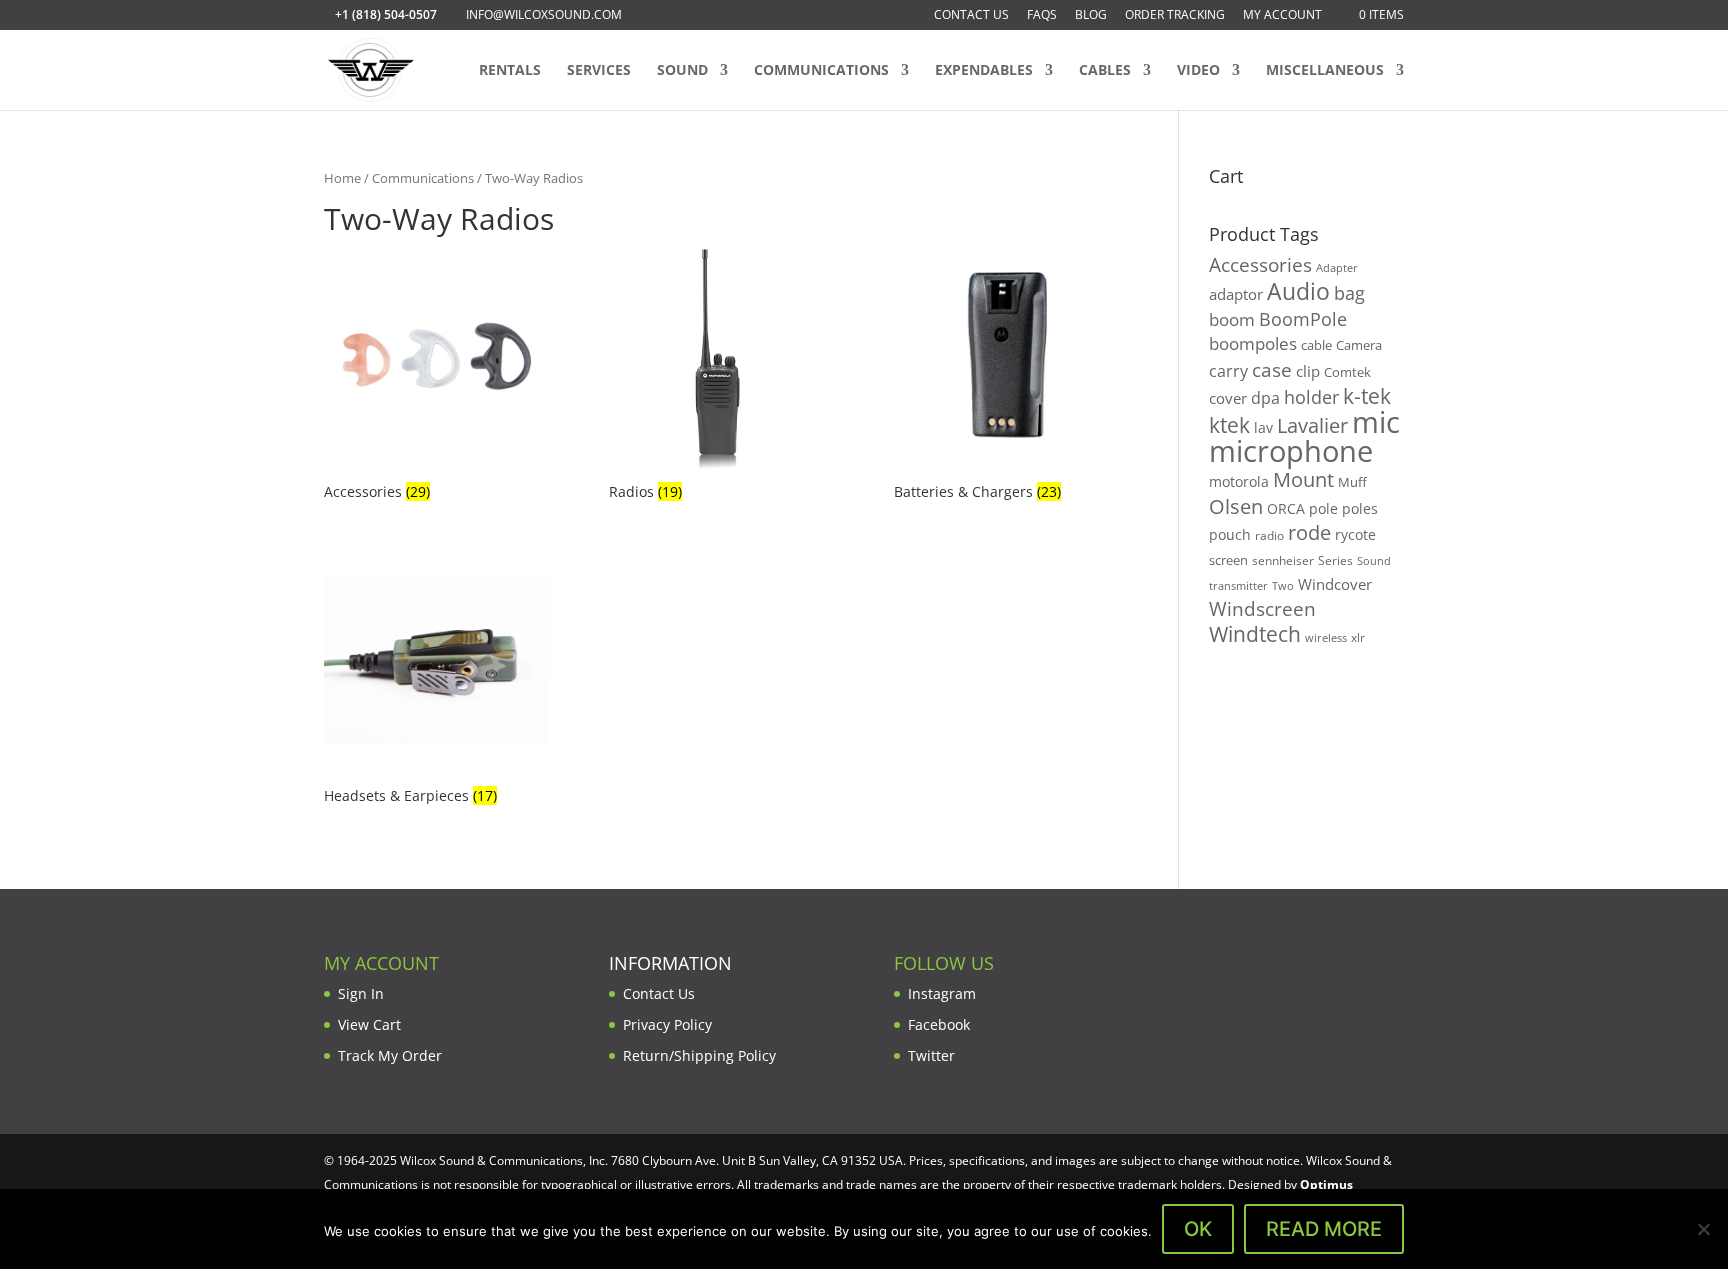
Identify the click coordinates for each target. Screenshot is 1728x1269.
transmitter (1238, 586)
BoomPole (1303, 318)
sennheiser (1283, 560)
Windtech (1255, 634)
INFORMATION (670, 963)
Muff (1352, 482)
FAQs (1042, 16)
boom (1232, 319)
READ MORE (1324, 1229)
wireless (1326, 638)
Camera (1359, 345)
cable (1316, 345)
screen (1228, 560)
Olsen (1236, 506)
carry (1228, 371)
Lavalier (1312, 425)
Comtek (1347, 372)
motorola (1239, 481)
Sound (682, 71)
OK (1198, 1229)
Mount (1303, 479)
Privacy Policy (667, 1024)
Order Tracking (1175, 16)
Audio (1298, 291)
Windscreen (1262, 609)
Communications (821, 71)
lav (1263, 427)
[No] (1703, 1229)
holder (1311, 397)
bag (1349, 293)
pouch (1230, 534)
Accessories (1260, 264)
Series (1335, 560)
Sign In (361, 993)
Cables (1105, 71)
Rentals (510, 71)
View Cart (369, 1024)
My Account (1282, 16)
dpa (1265, 398)
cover (1228, 398)
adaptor (1236, 294)
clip (1308, 371)
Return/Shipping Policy (699, 1055)
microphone (1291, 451)
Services (599, 71)
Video (1198, 71)
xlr (1358, 637)
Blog (1091, 16)
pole (1323, 508)
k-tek (1367, 396)
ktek (1229, 425)
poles (1360, 508)
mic (1376, 422)
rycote (1355, 534)
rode (1309, 532)
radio (1269, 535)
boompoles (1253, 343)
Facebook (939, 1024)
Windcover (1335, 584)
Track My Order (390, 1055)
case (1272, 369)
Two (1283, 585)
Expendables (984, 71)
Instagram (942, 993)
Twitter (931, 1055)
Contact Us (971, 16)
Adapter (1337, 267)
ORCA (1286, 508)
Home (342, 178)
